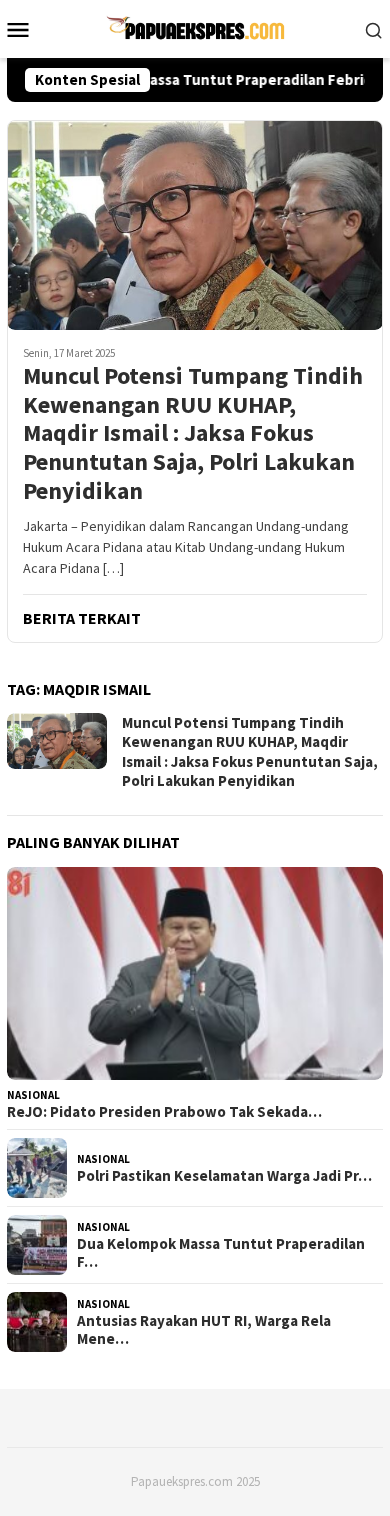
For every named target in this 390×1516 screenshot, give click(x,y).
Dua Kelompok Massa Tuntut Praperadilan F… (221, 1253)
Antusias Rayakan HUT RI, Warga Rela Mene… (204, 1330)
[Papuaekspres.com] (195, 27)
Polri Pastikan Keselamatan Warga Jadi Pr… (224, 1176)
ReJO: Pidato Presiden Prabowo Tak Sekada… (164, 1112)
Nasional (33, 1095)
